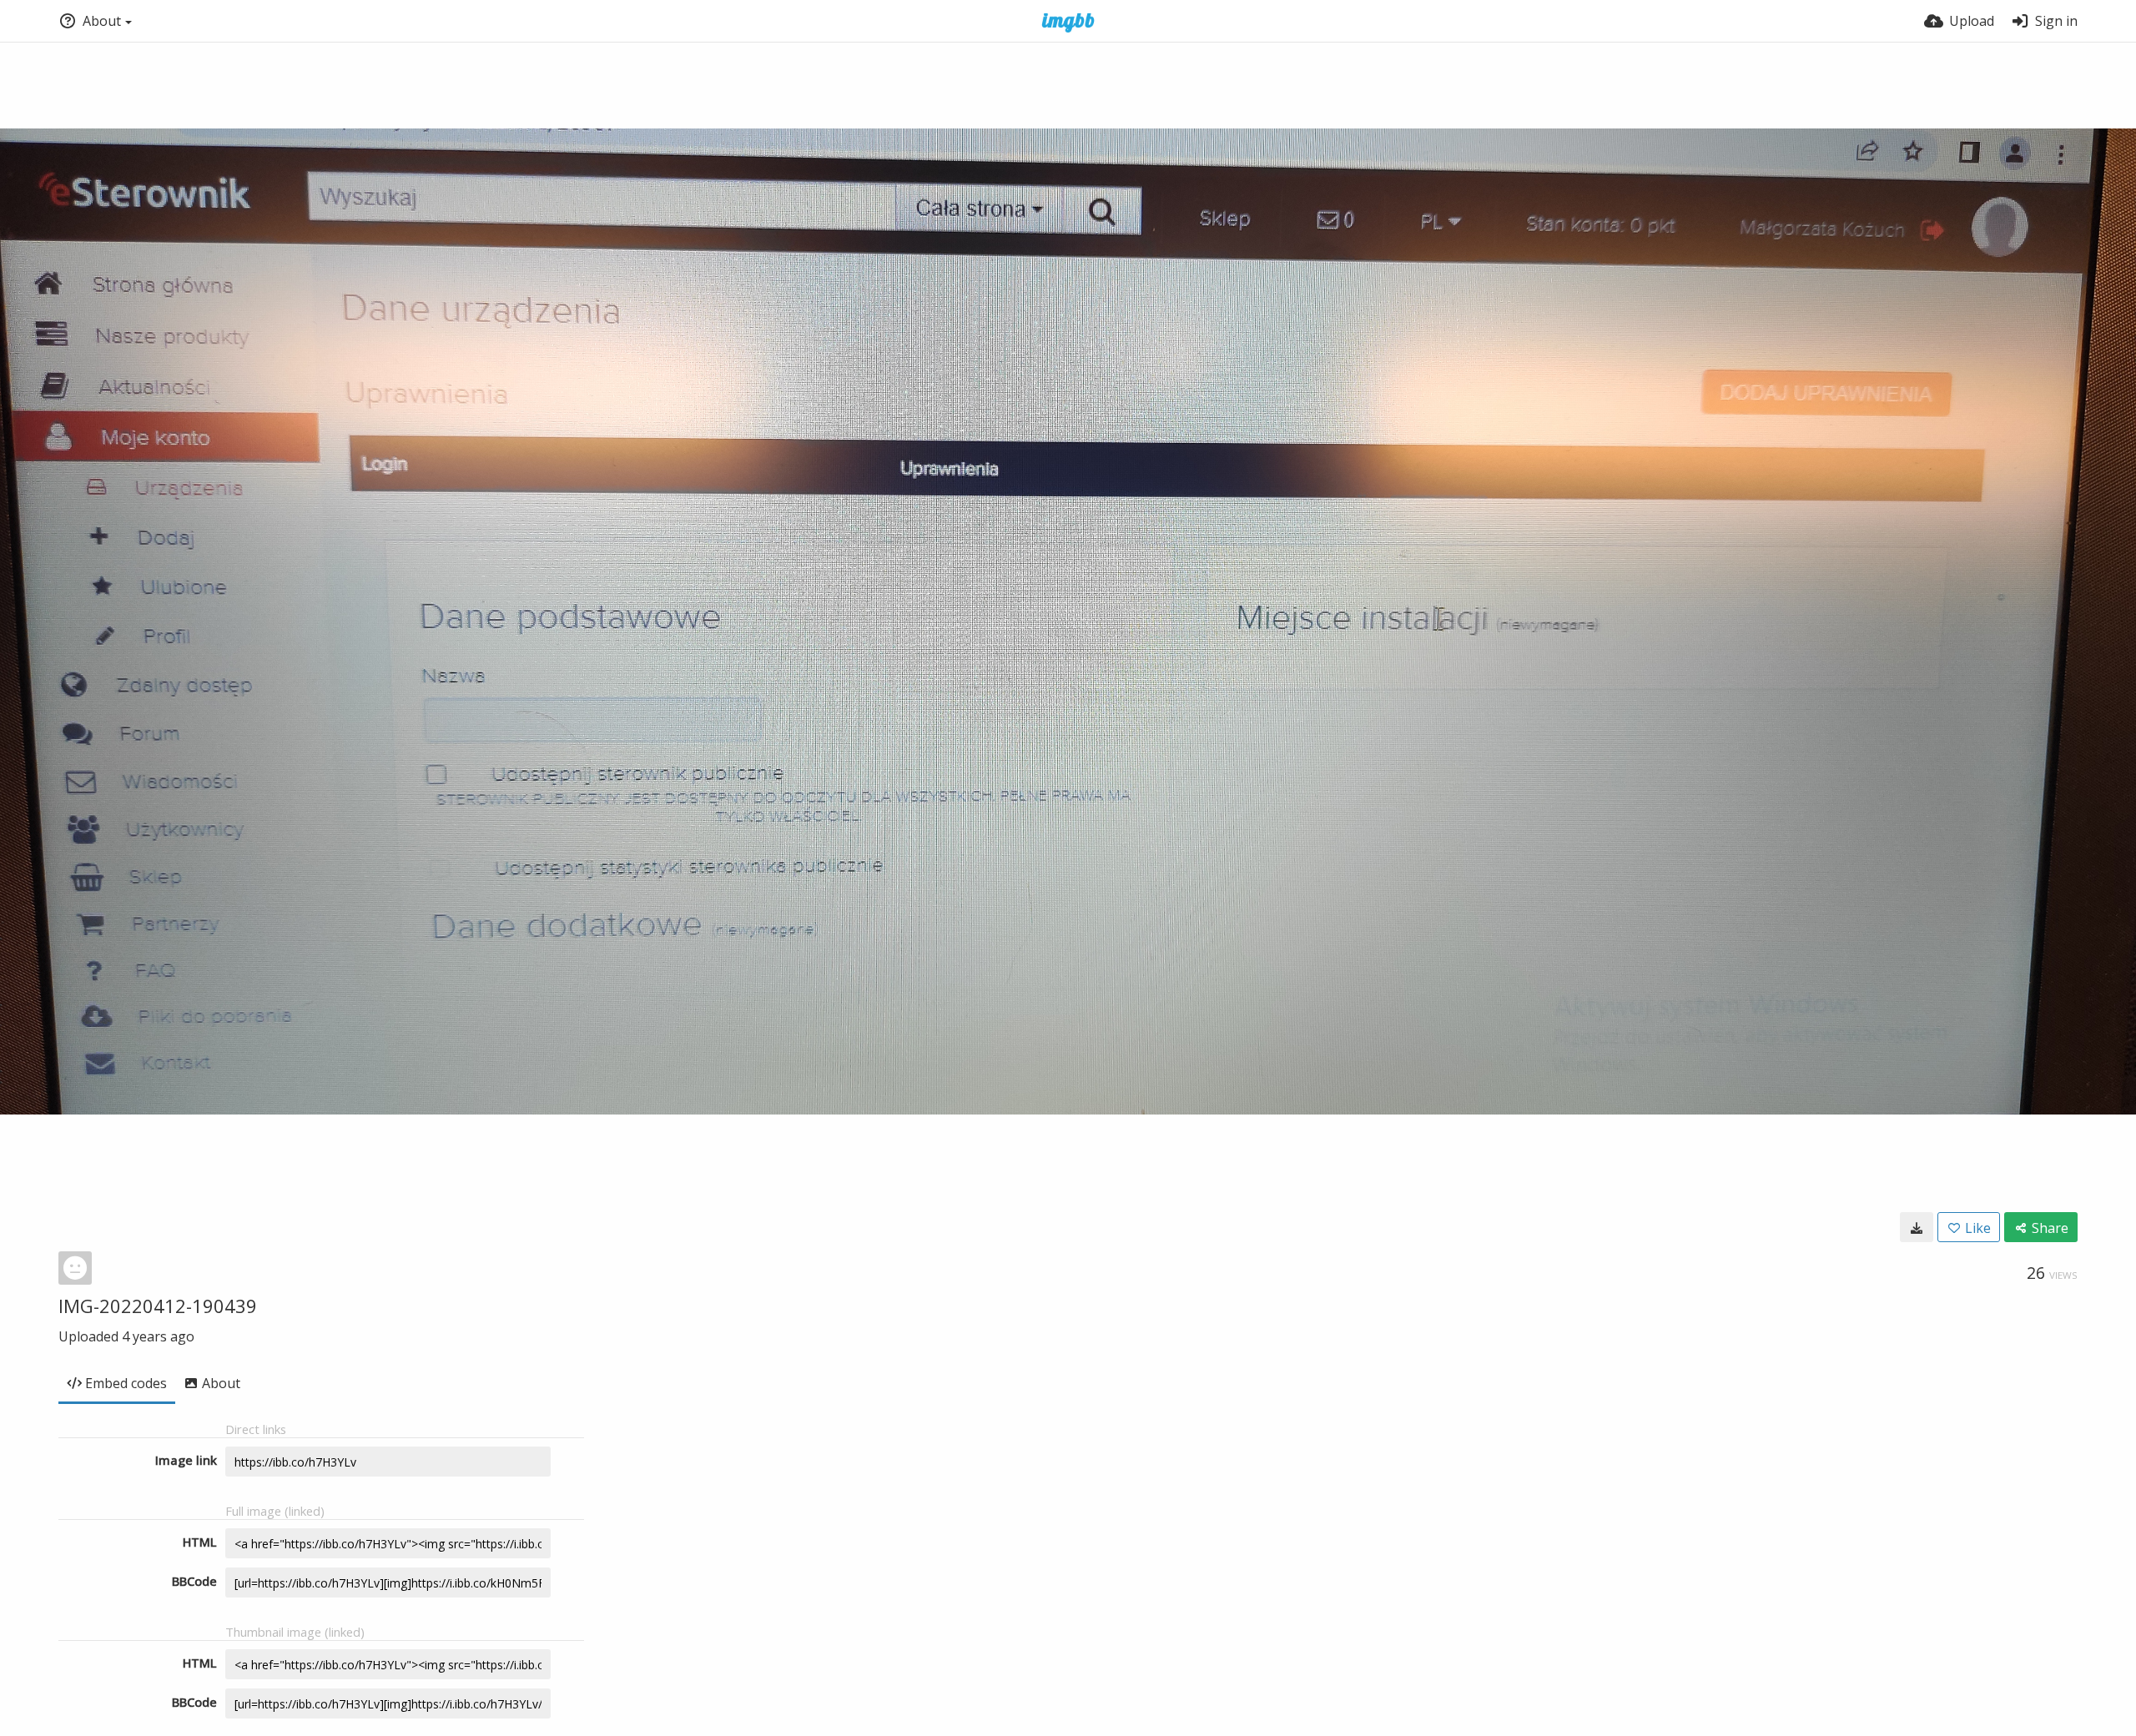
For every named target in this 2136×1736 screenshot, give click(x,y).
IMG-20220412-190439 (158, 1306)
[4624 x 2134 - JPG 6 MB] (1917, 1227)
